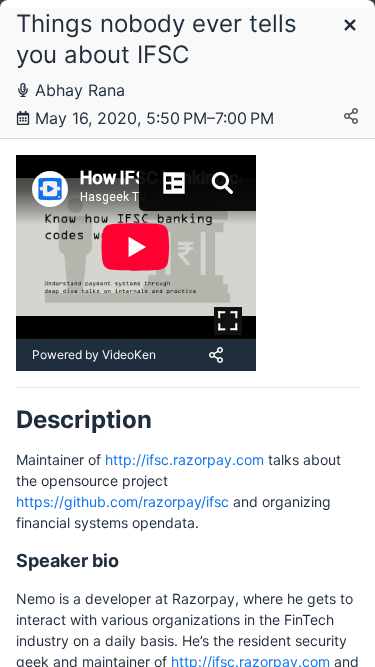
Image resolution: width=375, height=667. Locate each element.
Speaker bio (67, 560)
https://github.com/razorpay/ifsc (122, 501)
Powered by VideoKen (94, 354)
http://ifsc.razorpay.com (184, 459)
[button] (350, 26)
